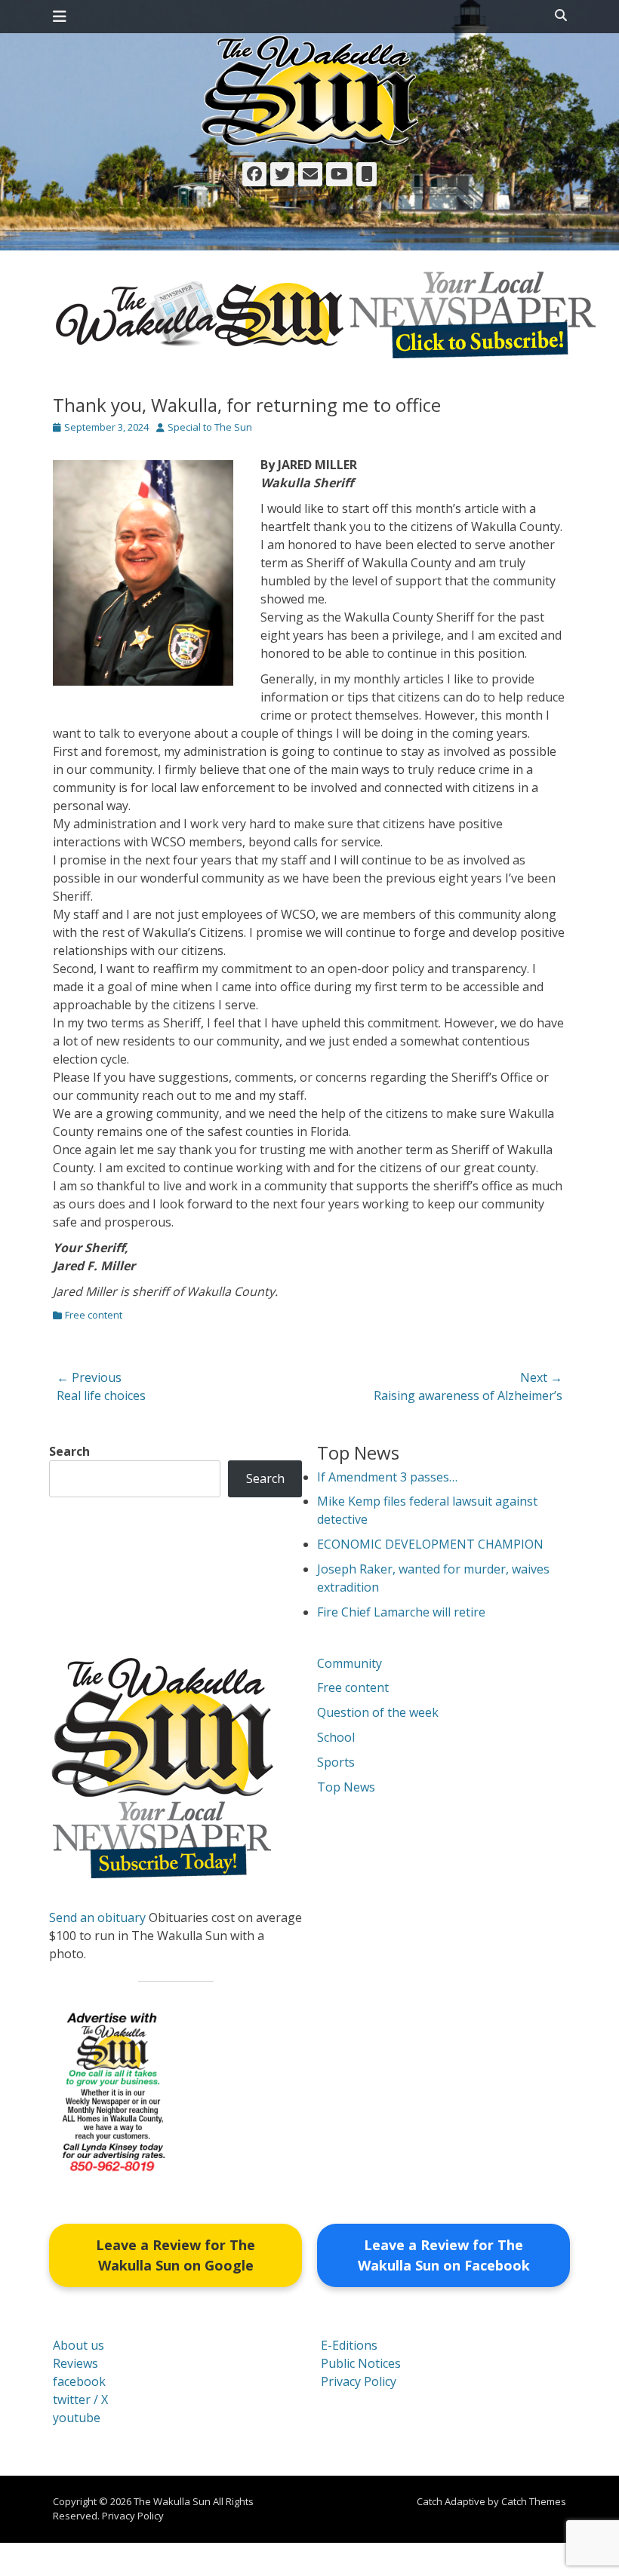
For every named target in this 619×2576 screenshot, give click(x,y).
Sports (336, 1762)
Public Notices (361, 2363)
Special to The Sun (210, 427)
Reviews (75, 2363)
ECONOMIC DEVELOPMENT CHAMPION (430, 1544)
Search (69, 1451)
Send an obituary (97, 1917)
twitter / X (80, 2399)
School (336, 1737)
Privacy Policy (359, 2381)
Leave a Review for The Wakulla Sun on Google (176, 2255)
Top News (346, 1787)
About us (79, 2345)
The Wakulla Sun (172, 2501)
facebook (79, 2381)
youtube (77, 2418)
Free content (94, 1315)
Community (350, 1663)
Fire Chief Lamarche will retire (401, 1612)
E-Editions (349, 2345)
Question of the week (378, 1712)
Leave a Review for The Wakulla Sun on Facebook (444, 2255)
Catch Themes (534, 2501)
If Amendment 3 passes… (387, 1477)
